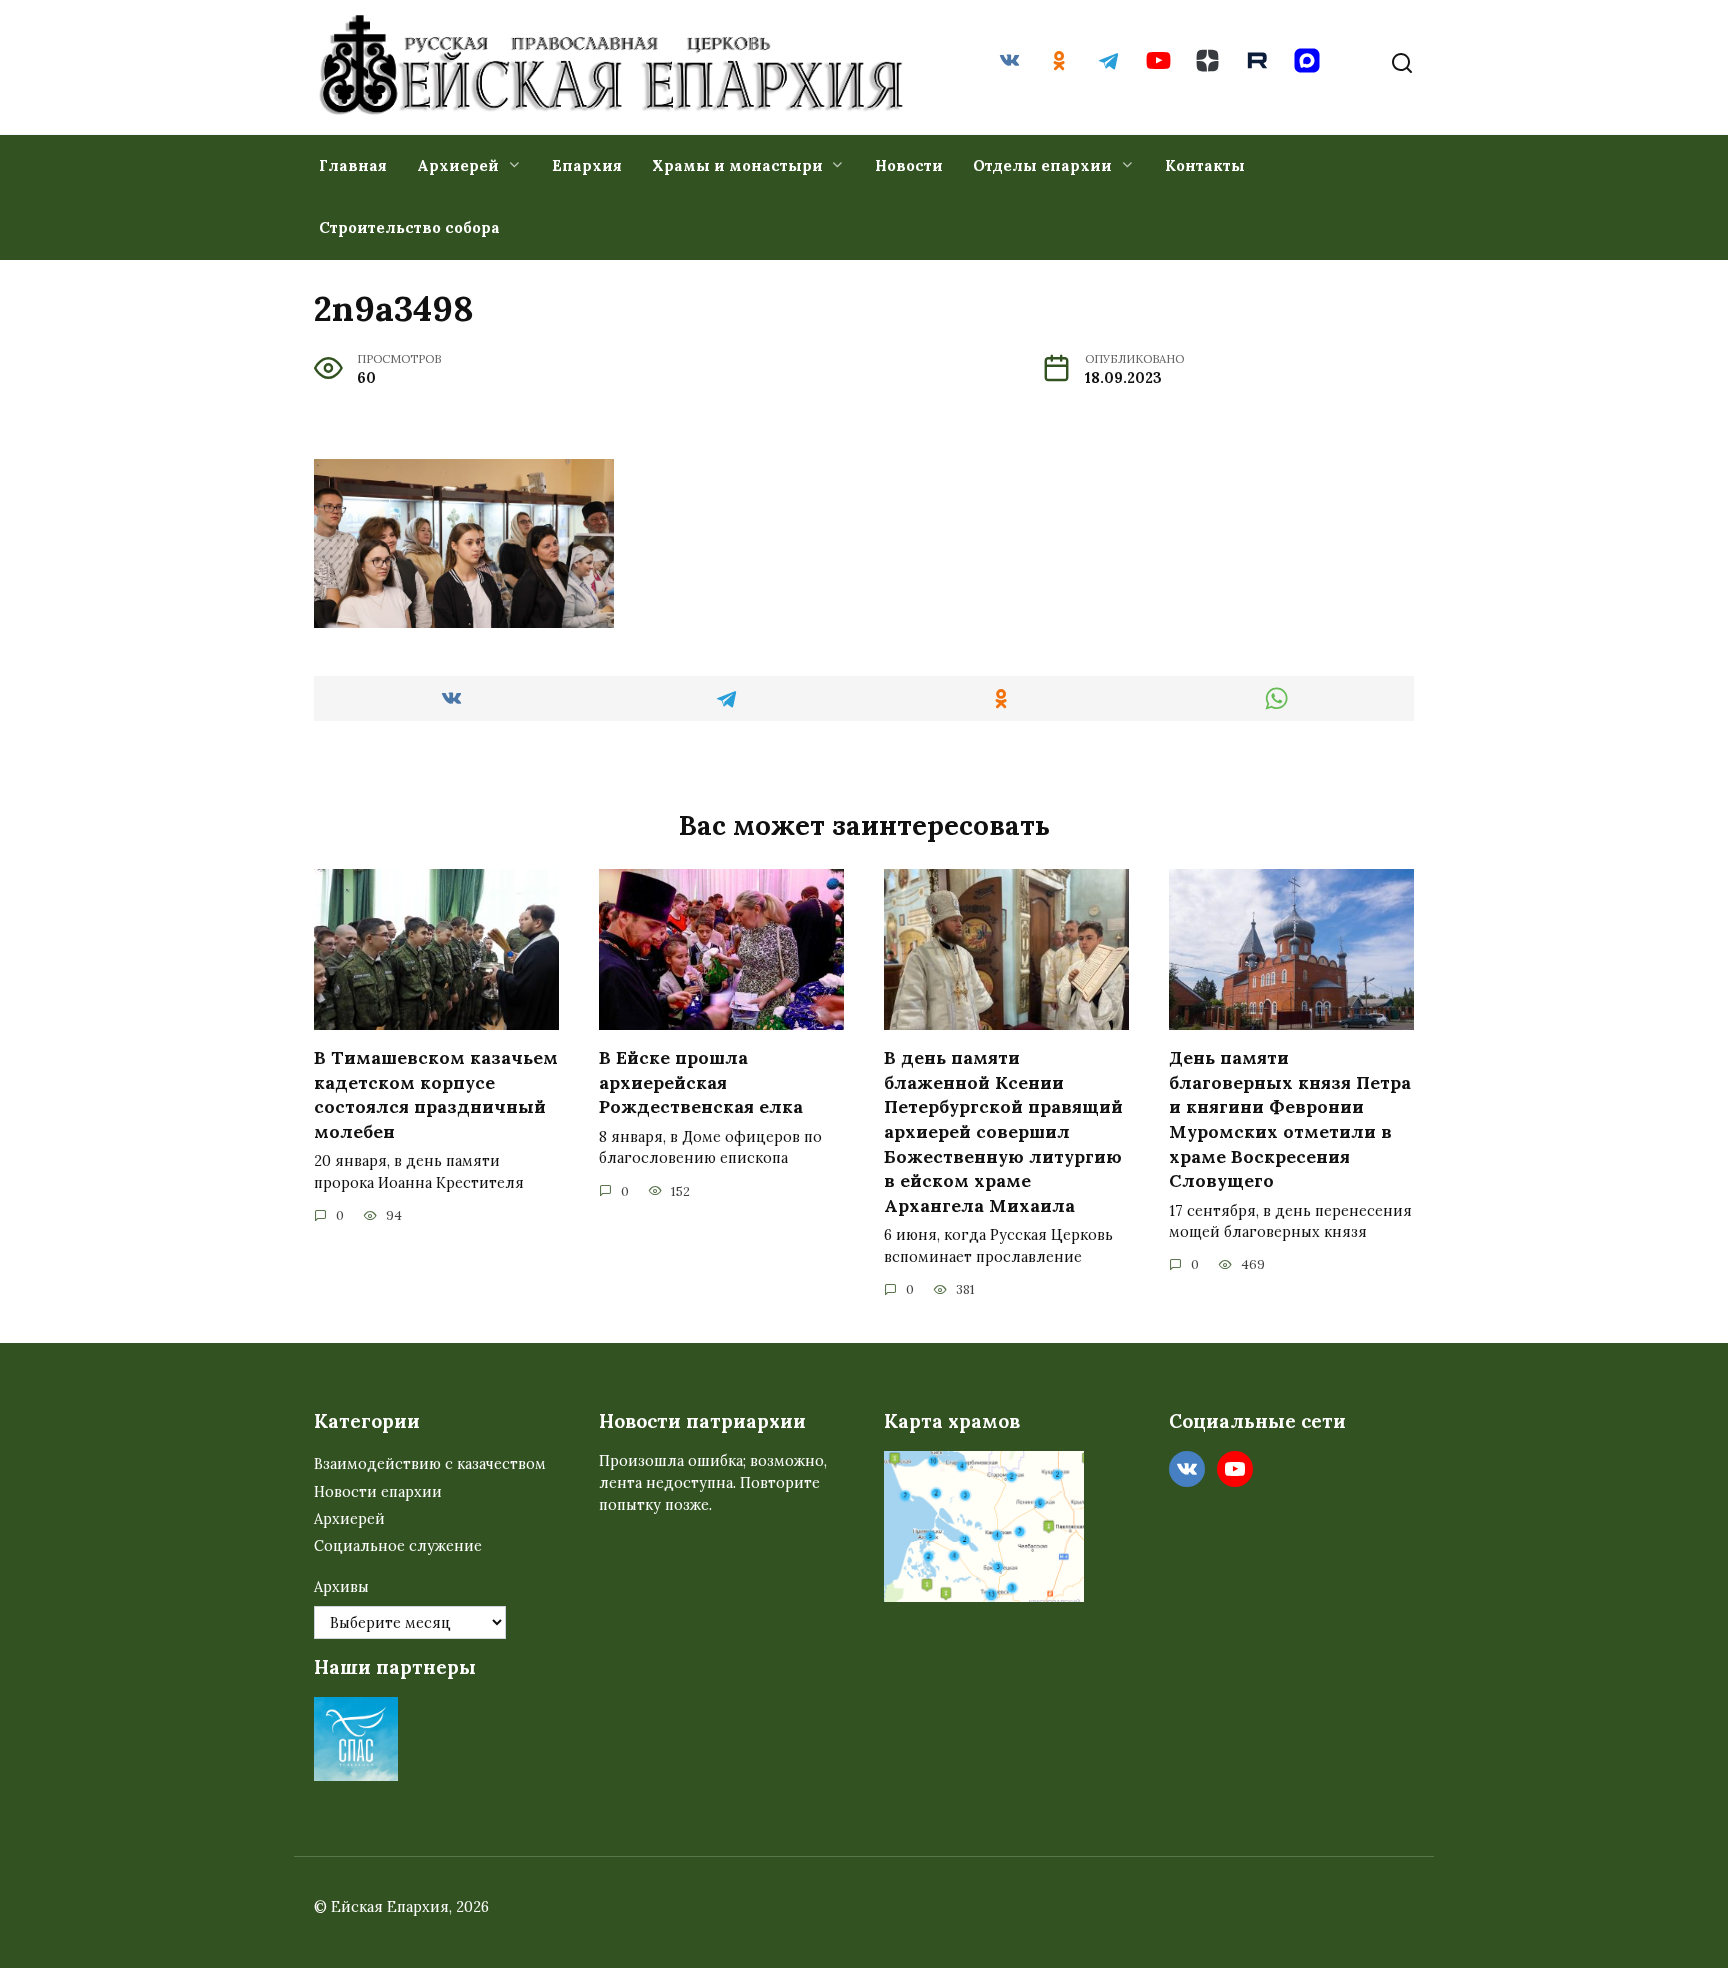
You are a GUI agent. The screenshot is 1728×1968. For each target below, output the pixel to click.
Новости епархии (378, 1492)
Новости (909, 165)
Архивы (341, 1587)
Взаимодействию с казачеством (430, 1464)
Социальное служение (398, 1546)
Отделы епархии (1042, 165)
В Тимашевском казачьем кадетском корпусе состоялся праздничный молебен (436, 1094)
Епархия (587, 165)
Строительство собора (409, 227)
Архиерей (458, 165)
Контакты (1205, 165)
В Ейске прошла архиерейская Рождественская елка (701, 1082)
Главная (353, 165)
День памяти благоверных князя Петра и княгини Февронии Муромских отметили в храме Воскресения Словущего (1290, 1119)
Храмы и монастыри (737, 165)
